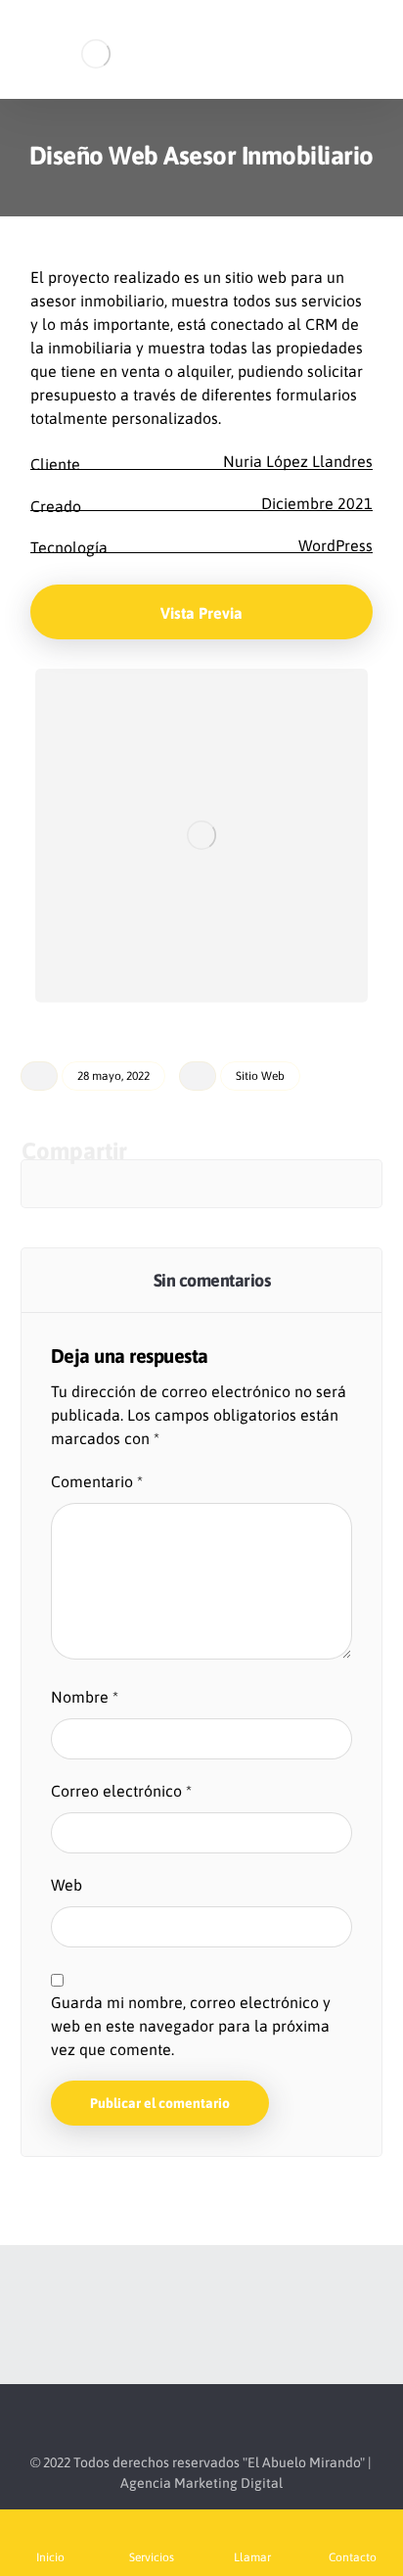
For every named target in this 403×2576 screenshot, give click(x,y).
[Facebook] (162, 2314)
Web (67, 1885)
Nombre (85, 1697)
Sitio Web (260, 1076)
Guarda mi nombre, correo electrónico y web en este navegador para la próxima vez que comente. (191, 2026)
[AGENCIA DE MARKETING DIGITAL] (91, 54)
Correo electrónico (121, 1791)
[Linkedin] (241, 2314)
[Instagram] (201, 2314)
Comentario (97, 1481)
